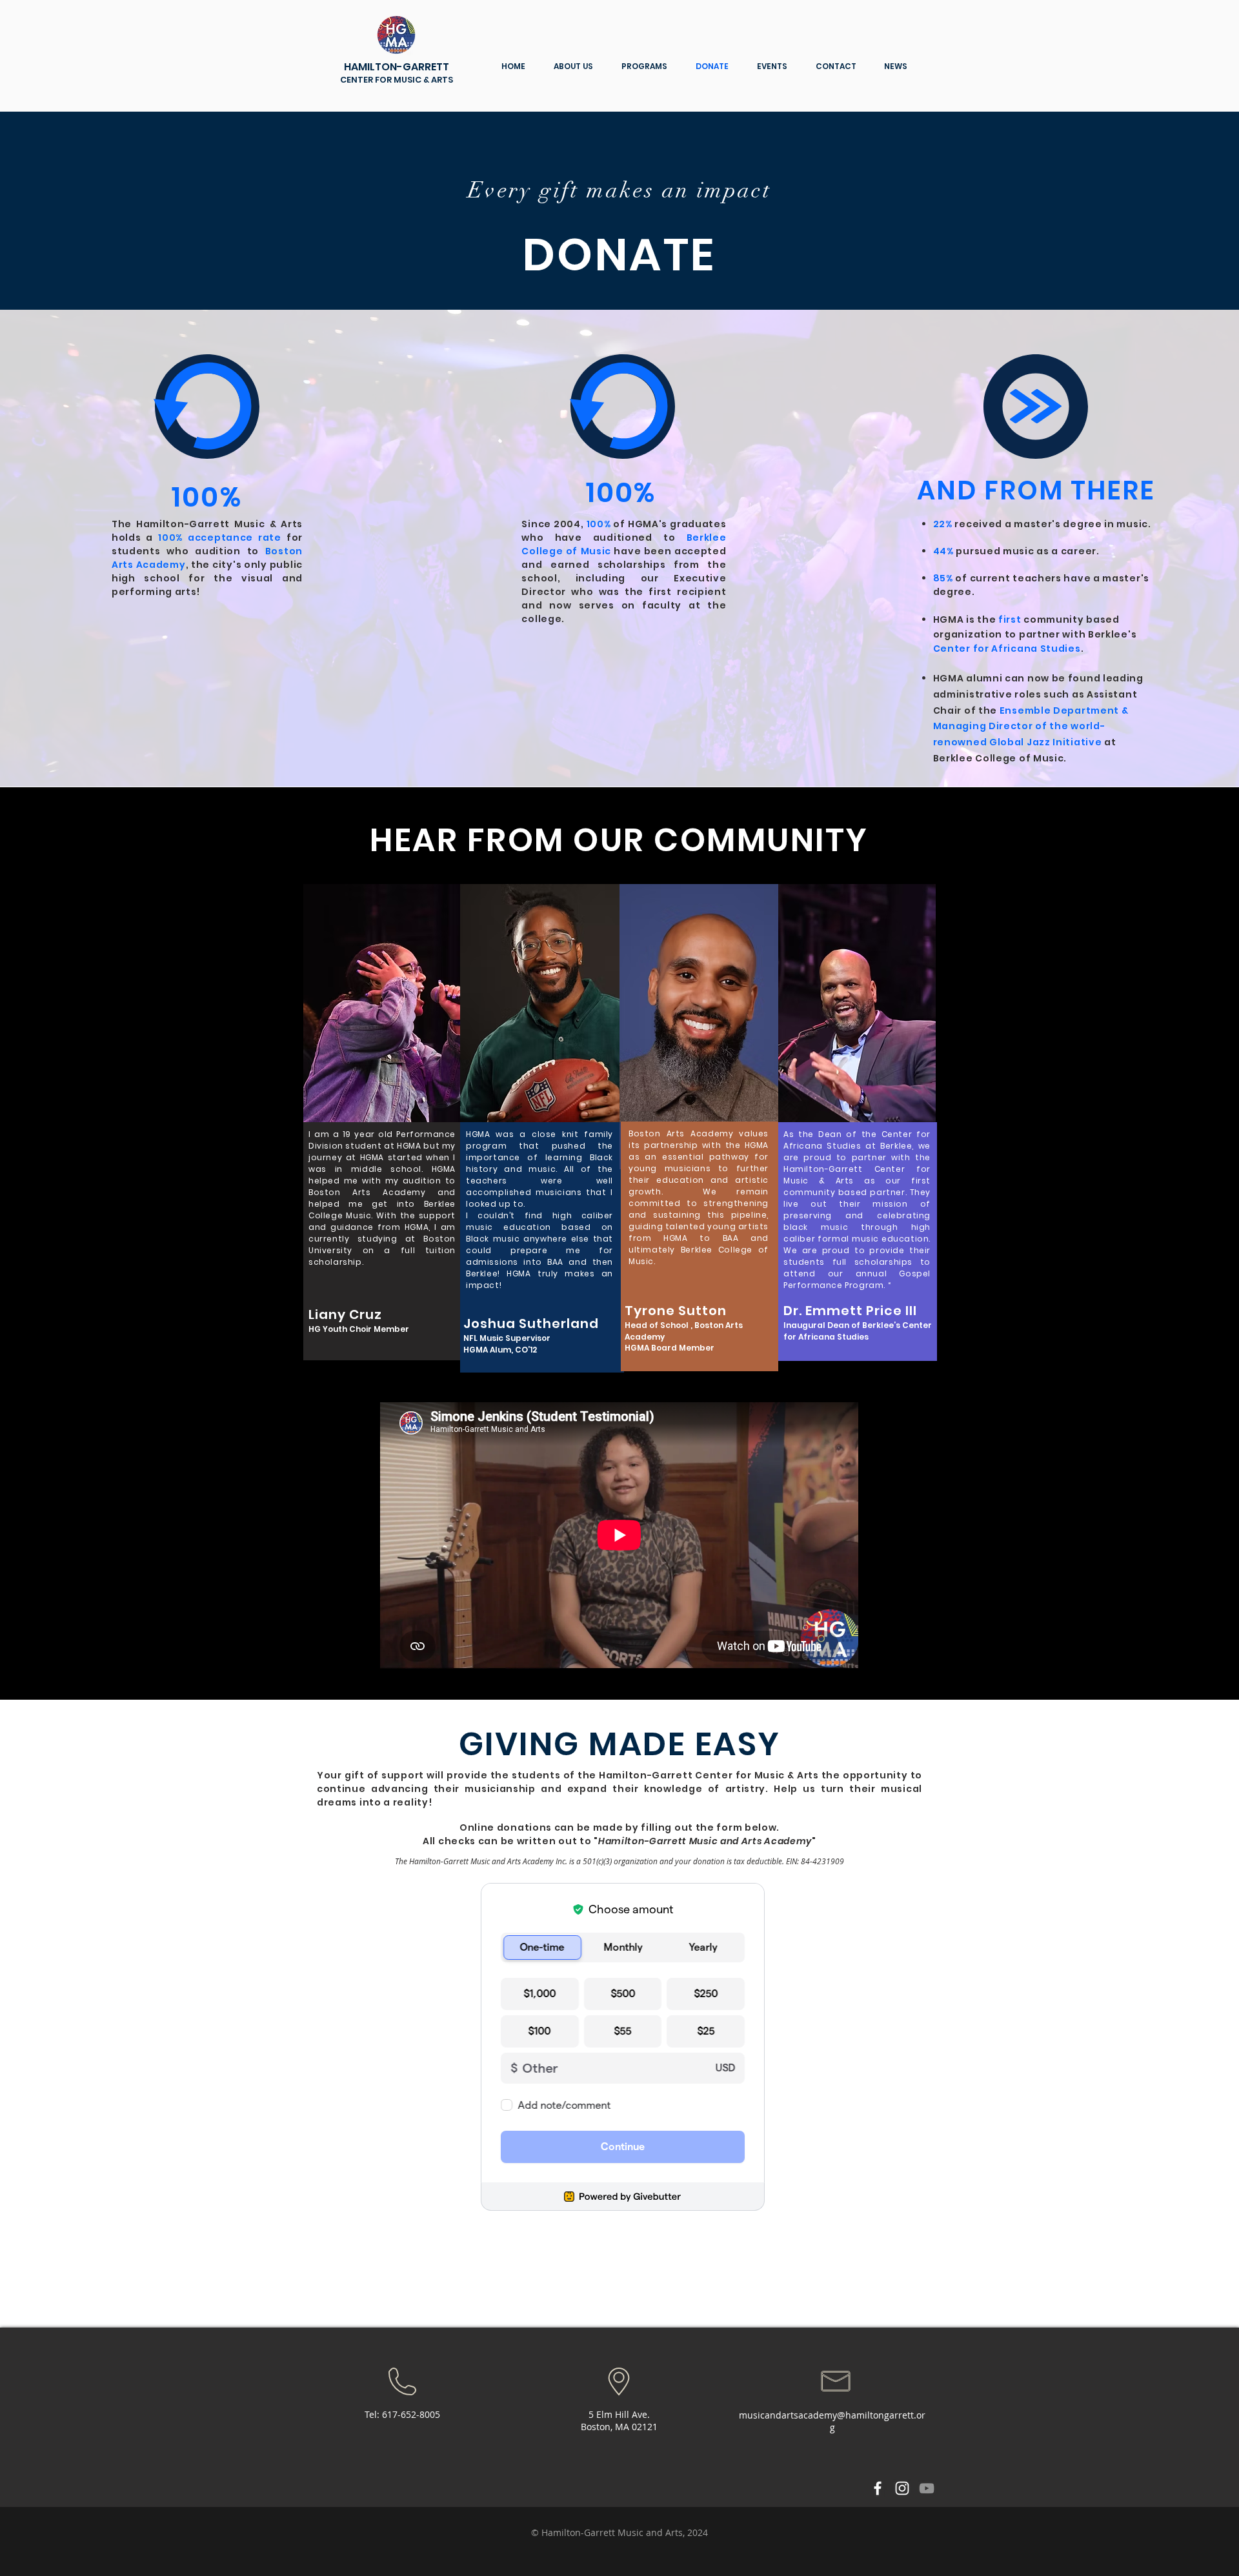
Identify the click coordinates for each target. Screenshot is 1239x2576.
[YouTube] (927, 2488)
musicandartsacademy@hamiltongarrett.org (832, 2421)
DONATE (619, 255)
